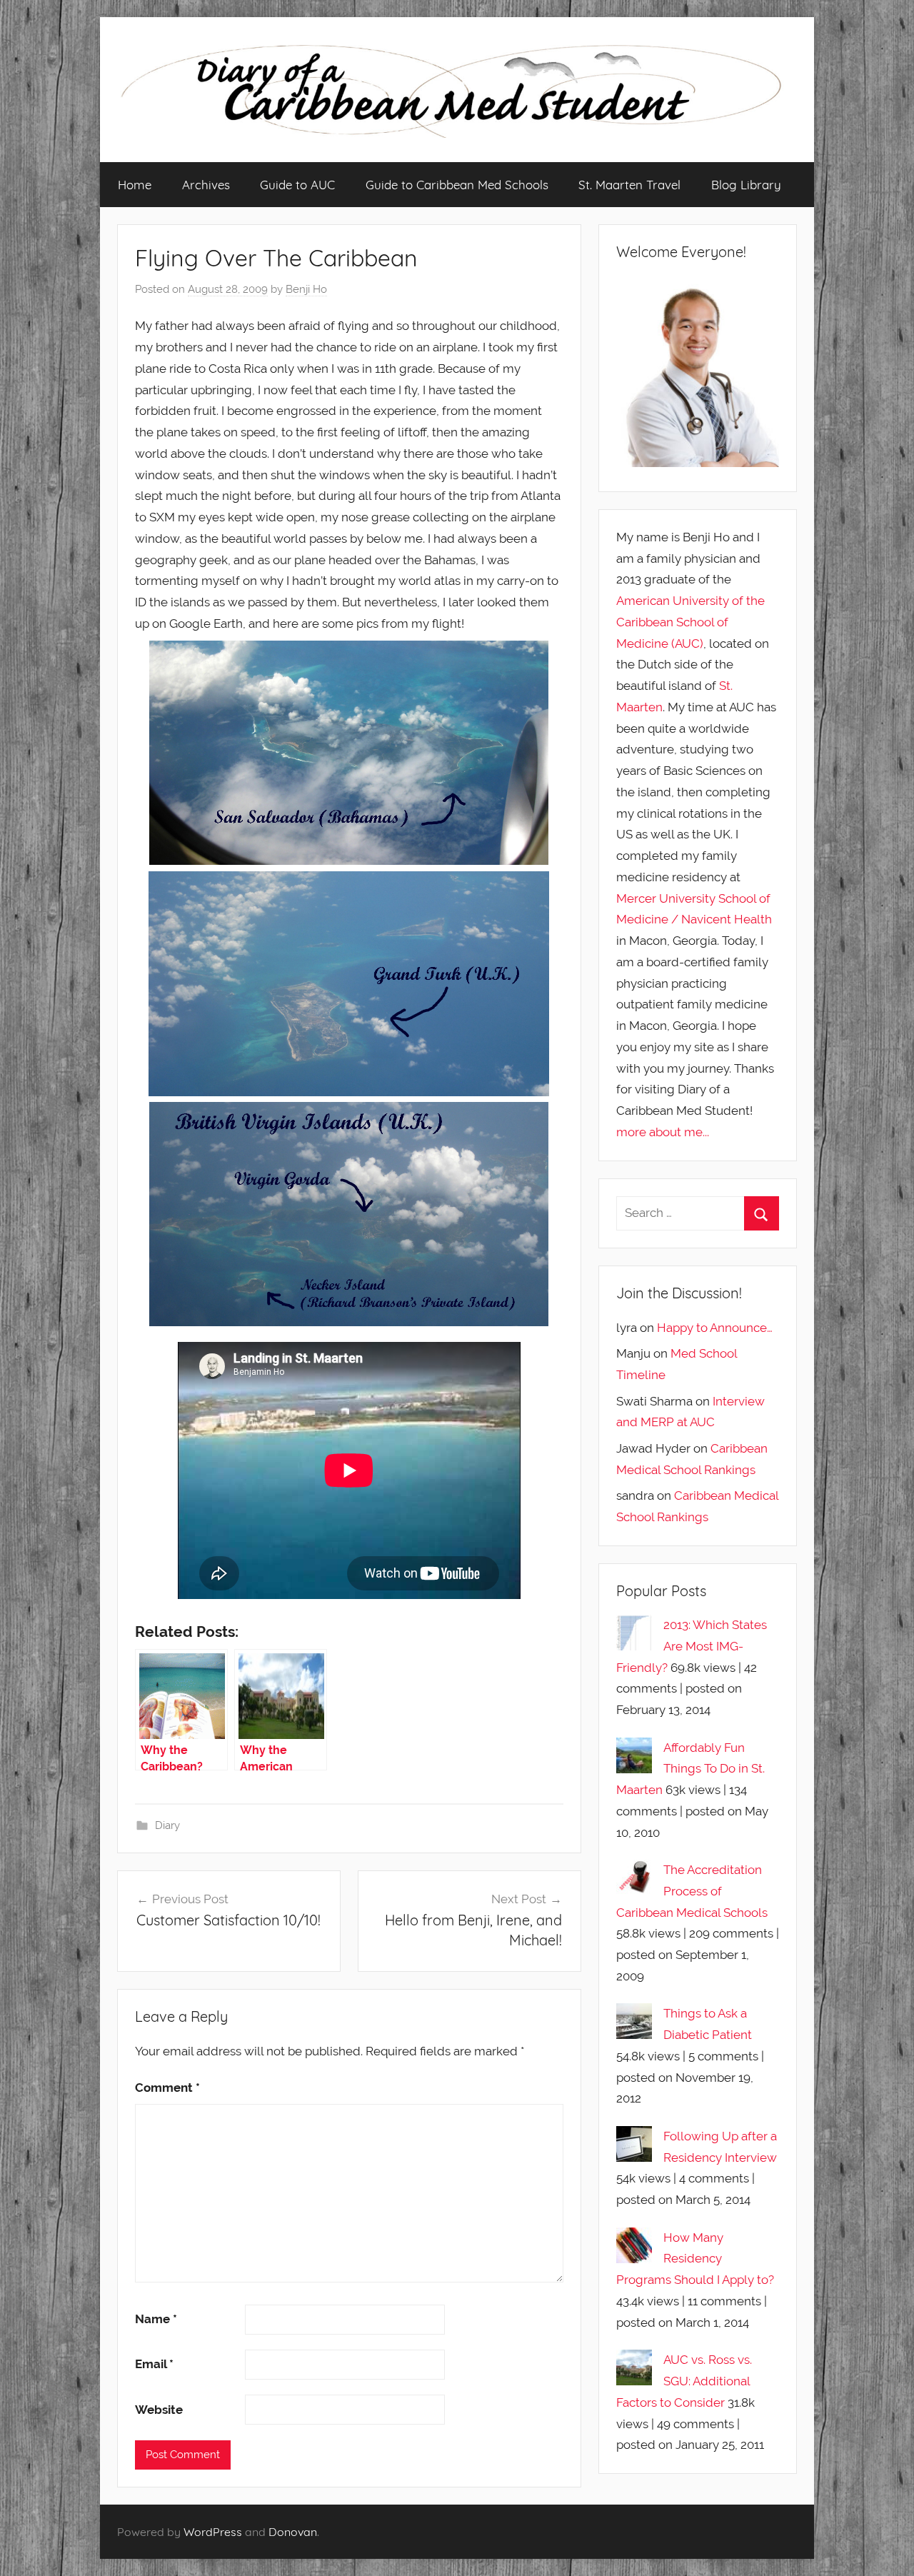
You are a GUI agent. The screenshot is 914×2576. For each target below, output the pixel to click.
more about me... (663, 1132)
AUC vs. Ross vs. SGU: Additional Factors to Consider (684, 2381)
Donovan (293, 2532)
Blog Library (746, 185)
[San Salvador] (349, 753)
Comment (167, 2088)
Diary (167, 1825)
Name (156, 2319)
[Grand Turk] (349, 984)
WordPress (213, 2532)
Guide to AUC (297, 185)
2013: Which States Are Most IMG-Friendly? (692, 1646)
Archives (206, 185)
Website (159, 2410)
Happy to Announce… (715, 1328)
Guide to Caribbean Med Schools (457, 185)
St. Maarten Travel (629, 185)
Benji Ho (306, 289)
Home (135, 185)
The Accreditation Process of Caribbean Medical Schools (692, 1891)
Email (154, 2364)
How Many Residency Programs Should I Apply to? (695, 2259)
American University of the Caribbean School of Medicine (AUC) (690, 622)
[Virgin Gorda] (349, 1214)
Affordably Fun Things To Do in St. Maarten (690, 1769)
